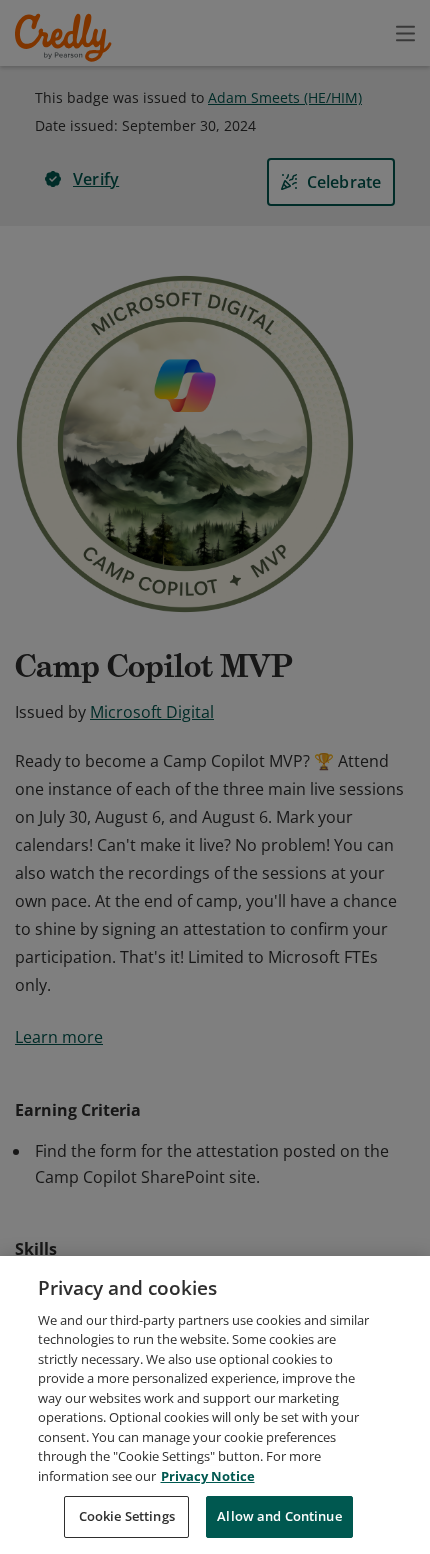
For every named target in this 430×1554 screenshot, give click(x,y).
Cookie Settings (127, 1516)
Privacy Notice (208, 1476)
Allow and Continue (279, 1516)
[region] (215, 1405)
